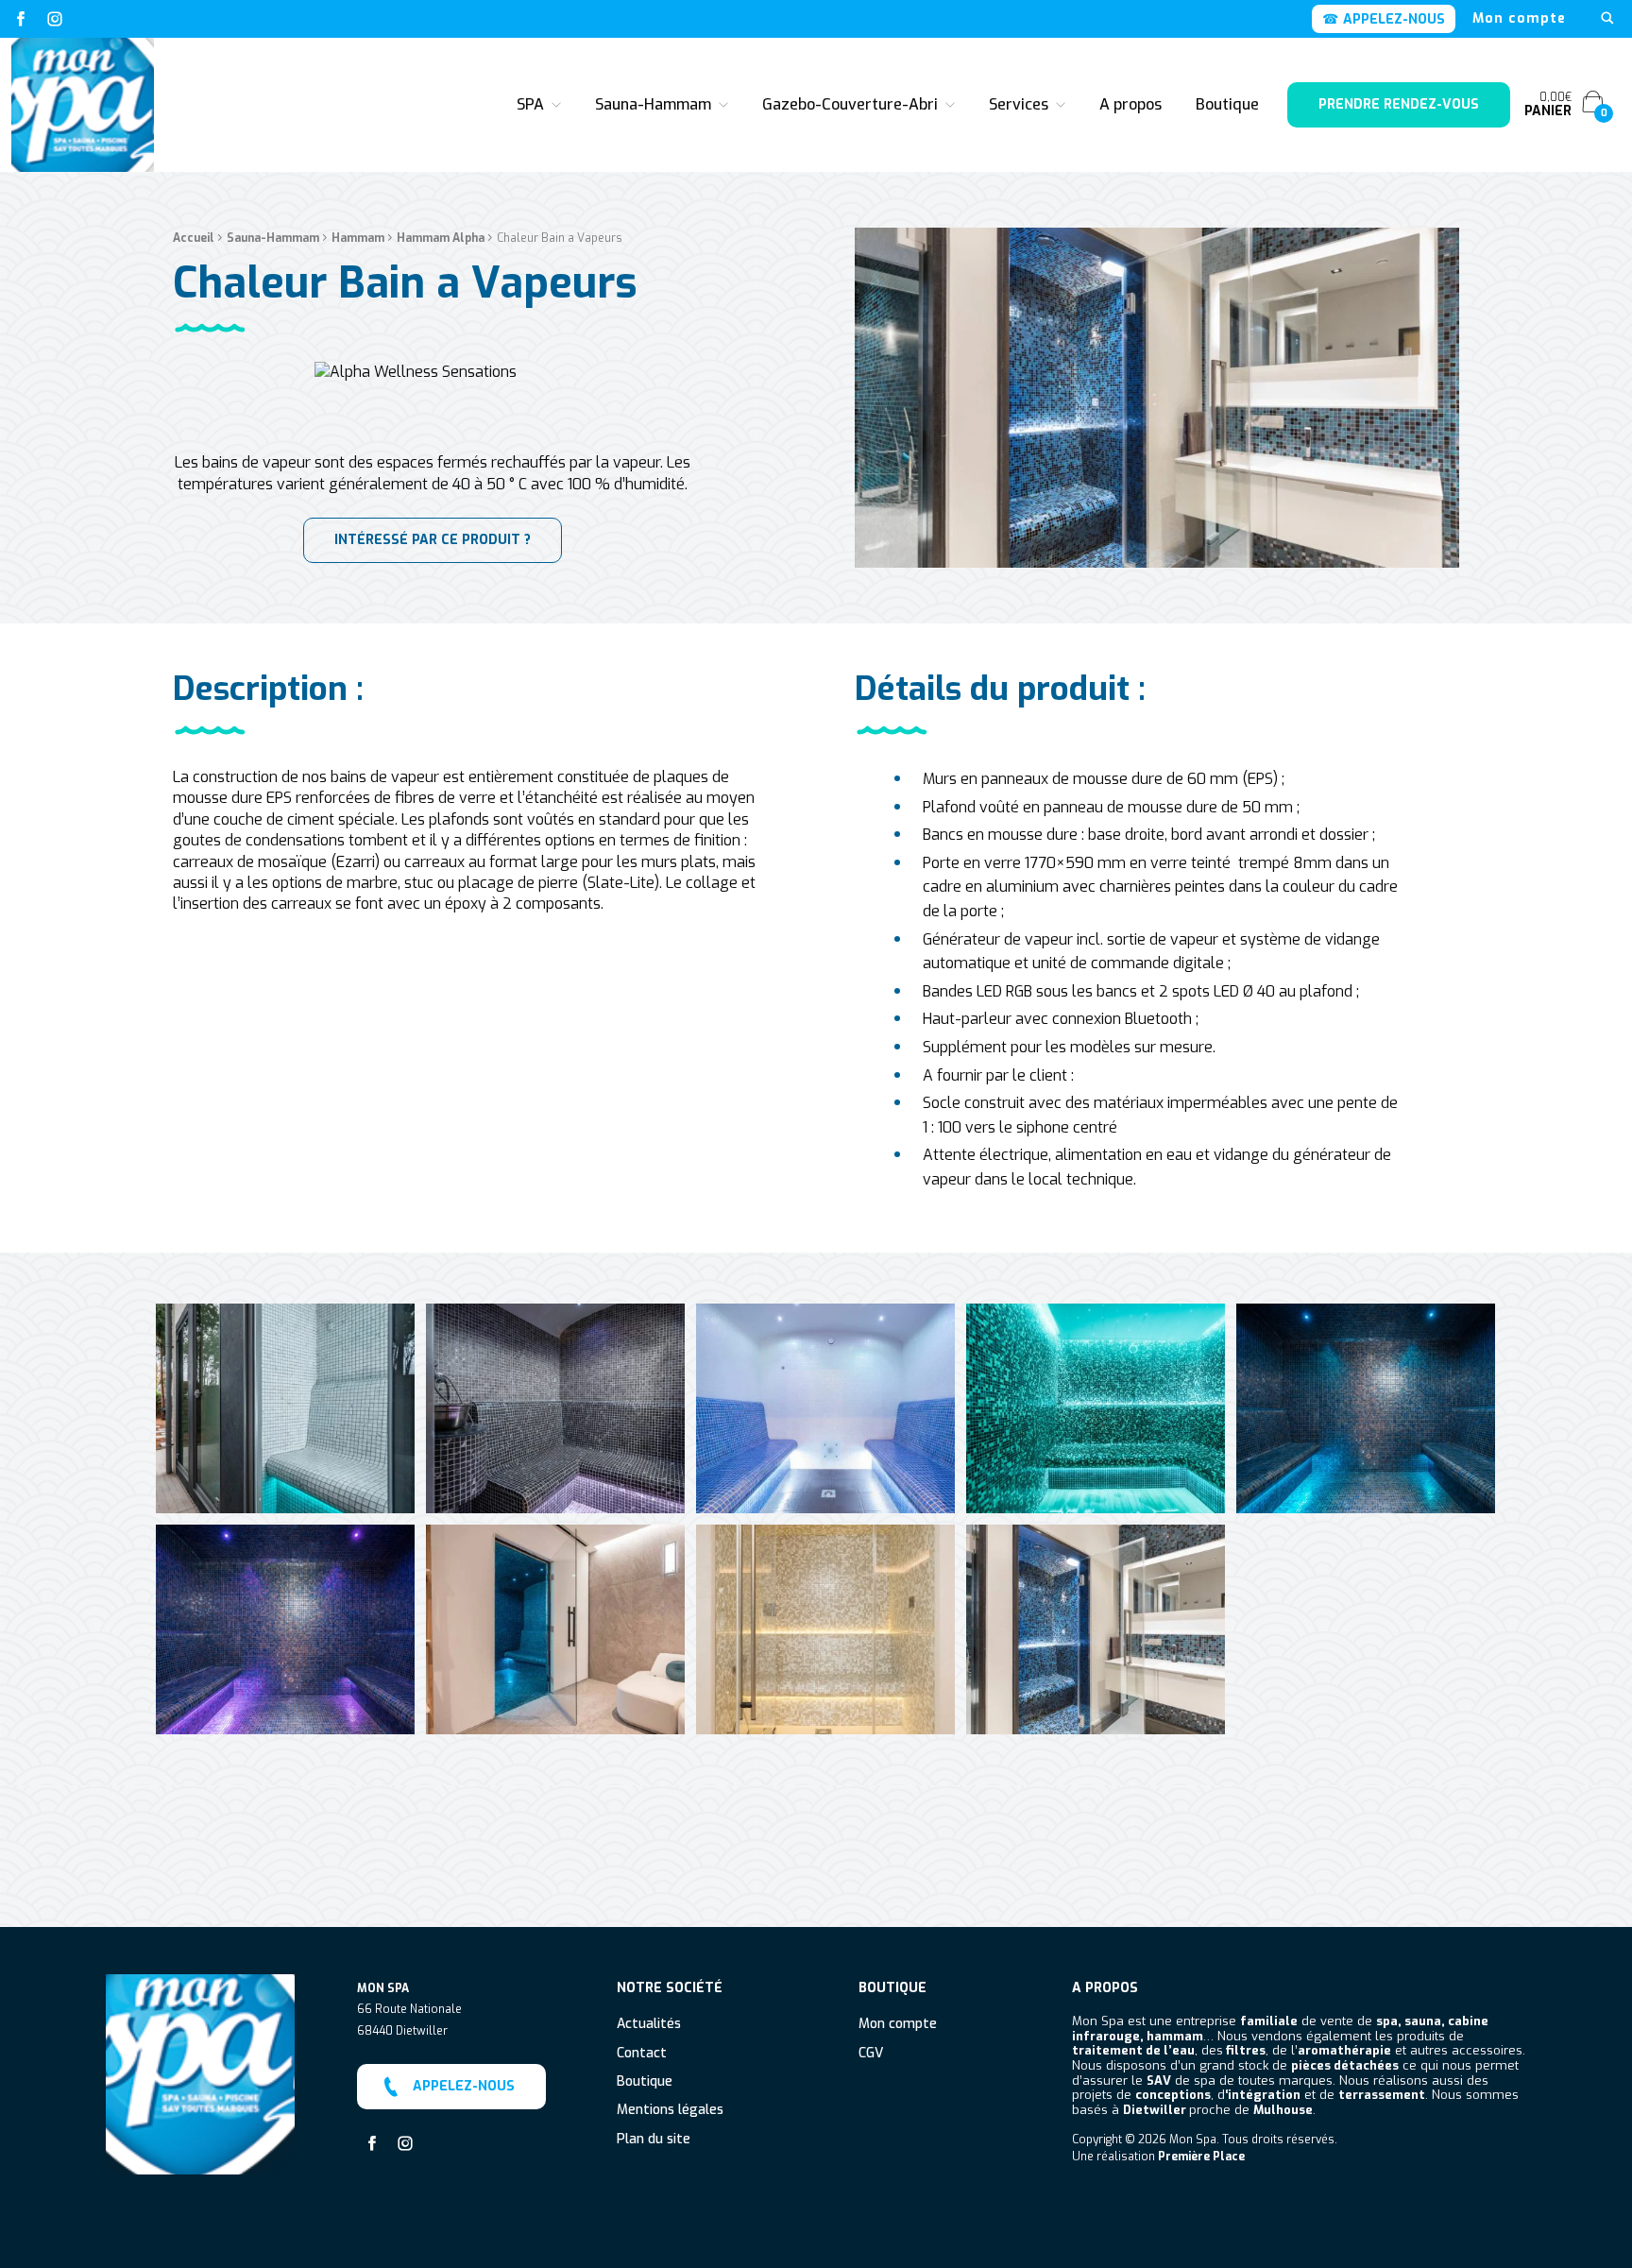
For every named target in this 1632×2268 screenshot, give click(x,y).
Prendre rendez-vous (1399, 104)
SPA (530, 104)
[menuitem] (1519, 19)
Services (1019, 104)
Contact (642, 2054)
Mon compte (1519, 19)
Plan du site (654, 2140)
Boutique (1227, 104)
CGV (871, 2054)
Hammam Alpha (441, 238)
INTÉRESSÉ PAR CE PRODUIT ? (433, 540)
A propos (1130, 104)
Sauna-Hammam (653, 104)
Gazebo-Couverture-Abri (850, 104)
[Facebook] (21, 19)
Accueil (194, 238)
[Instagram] (55, 19)
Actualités (649, 2025)
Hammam (358, 238)
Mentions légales (670, 2111)
